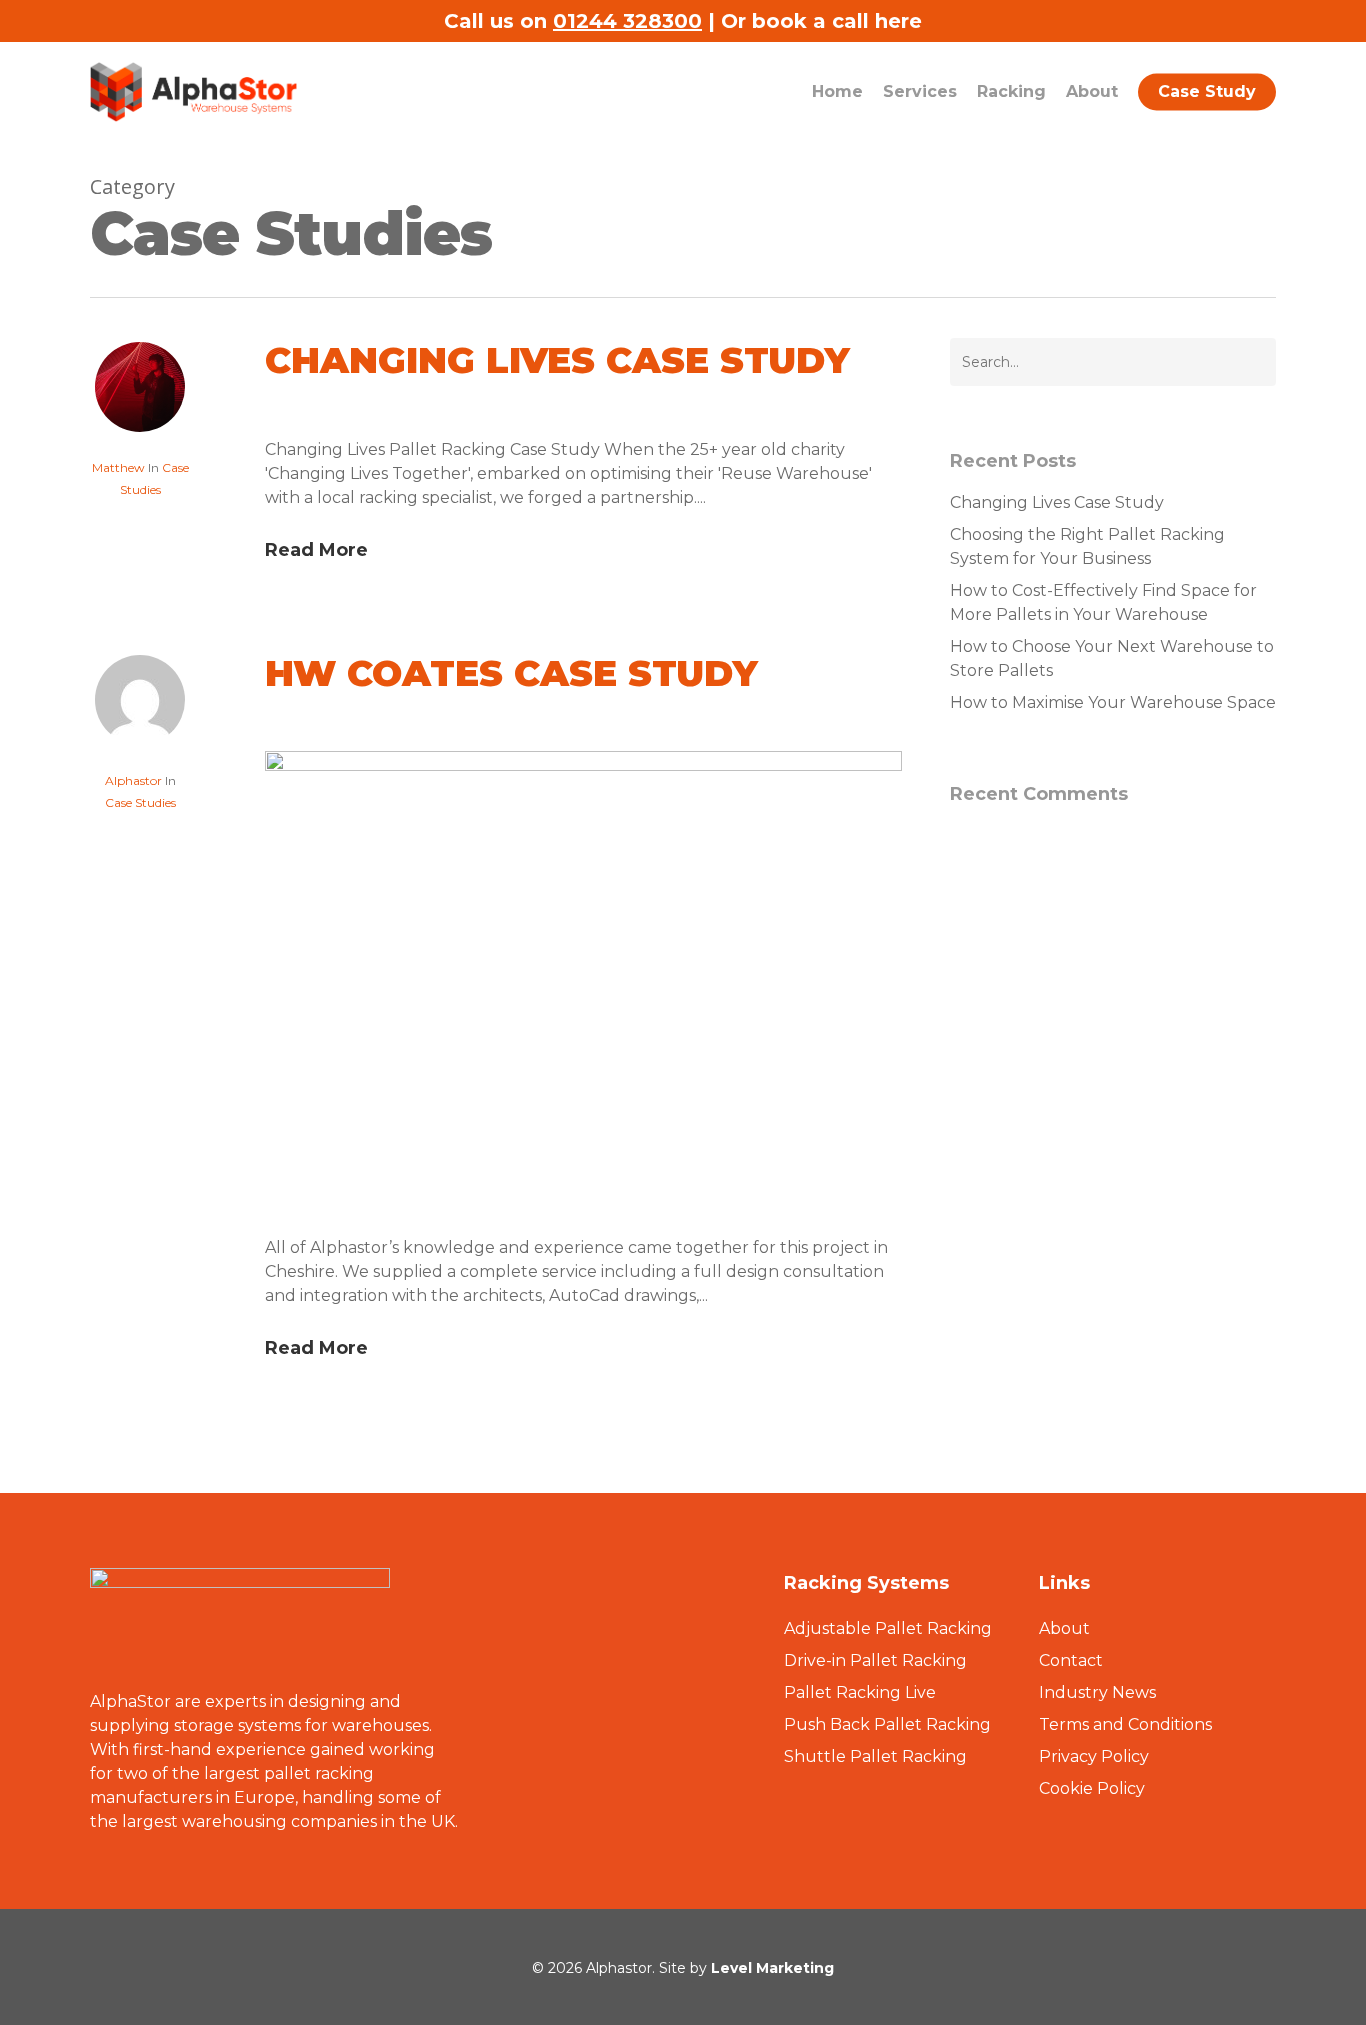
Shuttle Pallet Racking (875, 1756)
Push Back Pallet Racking (887, 1724)
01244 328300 (627, 21)
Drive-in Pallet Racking (875, 1660)
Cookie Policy (1092, 1788)
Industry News (1097, 1692)
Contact (1071, 1660)
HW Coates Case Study (511, 673)
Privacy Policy (1094, 1756)
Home (837, 91)
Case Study (1207, 91)
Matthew (118, 467)
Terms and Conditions (1125, 1724)
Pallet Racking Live (860, 1692)
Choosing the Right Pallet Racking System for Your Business (1087, 546)
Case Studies (140, 802)
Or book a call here (821, 21)
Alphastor (133, 780)
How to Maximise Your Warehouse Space (1113, 702)
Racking (1011, 91)
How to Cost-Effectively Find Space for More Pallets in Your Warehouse (1103, 602)
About (1092, 91)
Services (920, 91)
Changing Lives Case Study (557, 360)
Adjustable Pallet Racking (888, 1628)
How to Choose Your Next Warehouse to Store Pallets (1112, 658)
